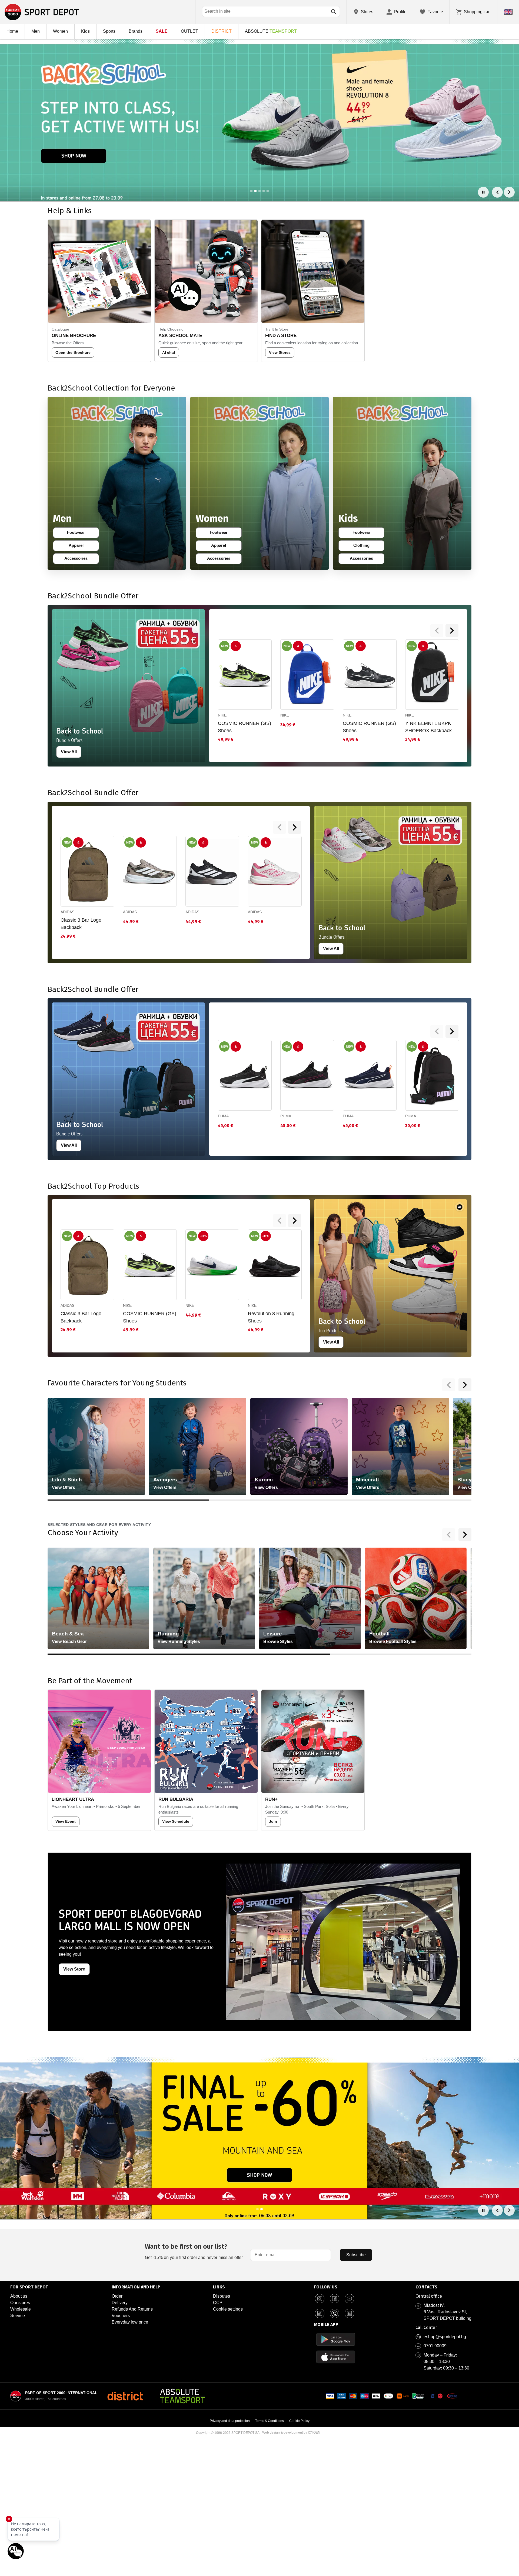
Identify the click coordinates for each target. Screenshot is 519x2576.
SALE (162, 31)
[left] (437, 631)
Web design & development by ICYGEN (291, 2432)
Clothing (365, 546)
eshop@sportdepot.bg (445, 2337)
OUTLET (189, 31)
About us (19, 2296)
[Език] (508, 12)
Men (36, 31)
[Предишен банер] (497, 192)
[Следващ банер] (509, 192)
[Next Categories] (465, 1385)
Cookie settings (228, 2309)
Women (60, 31)
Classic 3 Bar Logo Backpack (81, 924)
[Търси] (334, 12)
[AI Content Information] (460, 1207)
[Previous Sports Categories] (449, 1535)
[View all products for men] (117, 483)
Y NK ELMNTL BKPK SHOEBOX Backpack (428, 727)
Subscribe (356, 2255)
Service (18, 2316)
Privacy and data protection (230, 2421)
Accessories (77, 559)
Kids (85, 31)
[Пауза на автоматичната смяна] (483, 192)
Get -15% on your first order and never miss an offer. (194, 2251)
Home (12, 31)
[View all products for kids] (402, 483)
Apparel (80, 546)
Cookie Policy (299, 2421)
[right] (452, 631)
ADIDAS (67, 912)
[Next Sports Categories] (465, 1535)
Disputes (222, 2296)
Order (117, 2296)
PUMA (223, 1116)
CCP (218, 2303)
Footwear (79, 534)
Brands (136, 31)
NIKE (222, 715)
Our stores (20, 2303)
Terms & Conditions (270, 2421)
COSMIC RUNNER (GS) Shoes (244, 727)
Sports (109, 31)
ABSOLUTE (271, 31)
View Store (74, 1969)
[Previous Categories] (449, 1385)
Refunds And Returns (132, 2309)
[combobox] (271, 11)
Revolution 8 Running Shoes (271, 1317)
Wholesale (21, 2309)
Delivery (120, 2303)
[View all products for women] (259, 483)
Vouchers (121, 2316)
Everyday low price (130, 2322)
